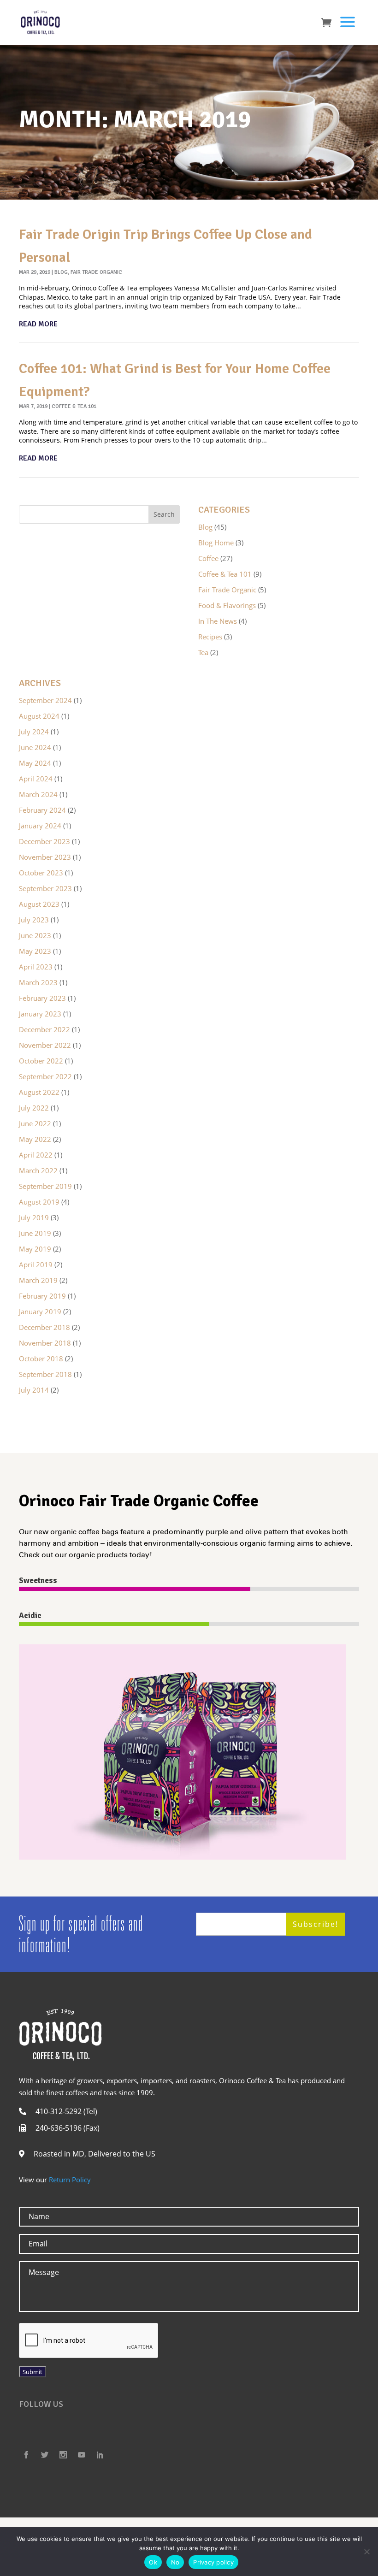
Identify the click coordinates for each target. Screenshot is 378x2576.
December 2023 (44, 841)
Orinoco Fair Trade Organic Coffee (139, 1501)
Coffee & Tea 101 (74, 406)
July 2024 (34, 732)
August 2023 (39, 904)
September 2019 (45, 1186)
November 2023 (45, 857)
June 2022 (35, 1123)
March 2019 (38, 1280)
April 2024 (36, 779)
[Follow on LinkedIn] (100, 2455)
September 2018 (45, 1374)
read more (38, 324)
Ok (153, 2562)
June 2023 (35, 935)
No (175, 2562)
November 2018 (45, 1343)
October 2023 (41, 873)
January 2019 (40, 1312)
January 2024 (40, 826)
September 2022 (45, 1076)
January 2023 (40, 1014)
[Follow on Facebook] (26, 2455)
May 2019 (35, 1249)
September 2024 (45, 700)
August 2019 (39, 1202)
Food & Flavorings (227, 605)
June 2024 (35, 747)
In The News (218, 621)
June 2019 (35, 1233)
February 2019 (42, 1296)
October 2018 (41, 1359)
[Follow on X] (45, 2455)
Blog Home (216, 543)
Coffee (208, 558)
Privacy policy (213, 2562)
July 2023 (34, 920)
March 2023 (38, 982)
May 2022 (35, 1139)
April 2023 (36, 967)
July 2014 (34, 1390)
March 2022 (38, 1170)
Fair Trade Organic (96, 272)
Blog (61, 272)
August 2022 (39, 1092)
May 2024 (35, 763)
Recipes (210, 637)
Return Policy (70, 2180)
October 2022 (41, 1061)
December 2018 (44, 1327)
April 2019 (36, 1264)
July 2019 (34, 1217)
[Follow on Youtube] (82, 2455)
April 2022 (36, 1155)
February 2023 (42, 998)
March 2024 (38, 794)
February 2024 (42, 810)
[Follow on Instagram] (63, 2455)
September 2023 (45, 888)
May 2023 (35, 951)
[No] (366, 2552)
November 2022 (45, 1045)
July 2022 (34, 1108)
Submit (32, 2372)
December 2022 (44, 1029)
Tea (203, 652)
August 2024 (39, 716)
